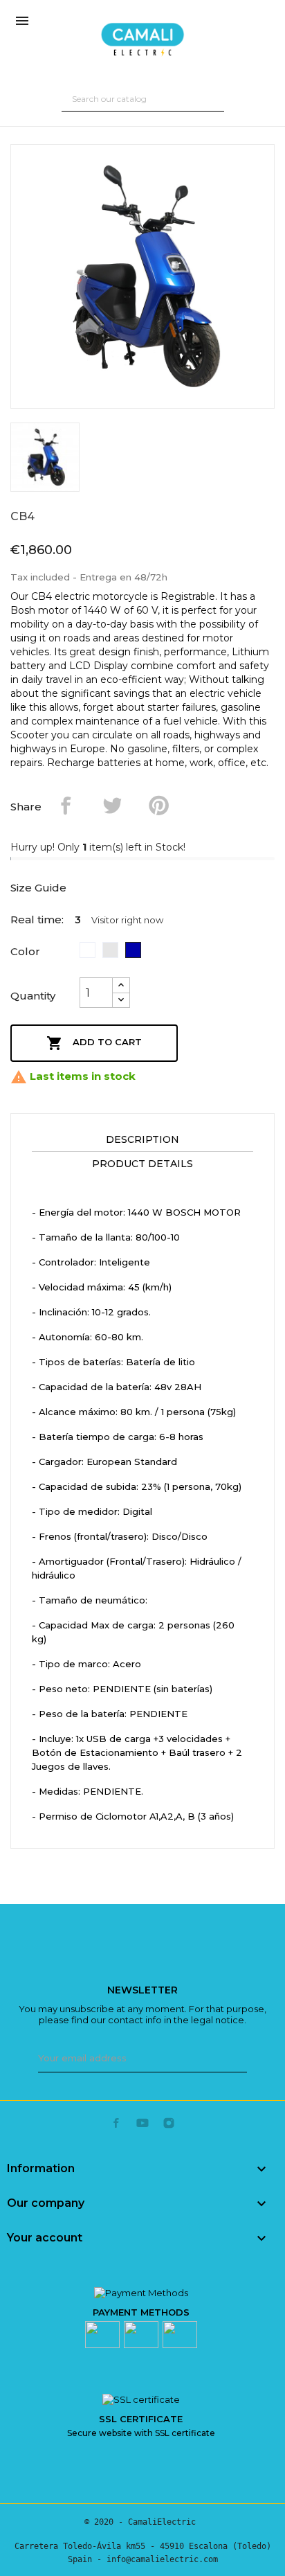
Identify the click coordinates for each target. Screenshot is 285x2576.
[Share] (66, 805)
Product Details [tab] (142, 1164)
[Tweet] (112, 805)
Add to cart (94, 1043)
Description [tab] (142, 1139)
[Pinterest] (159, 805)
